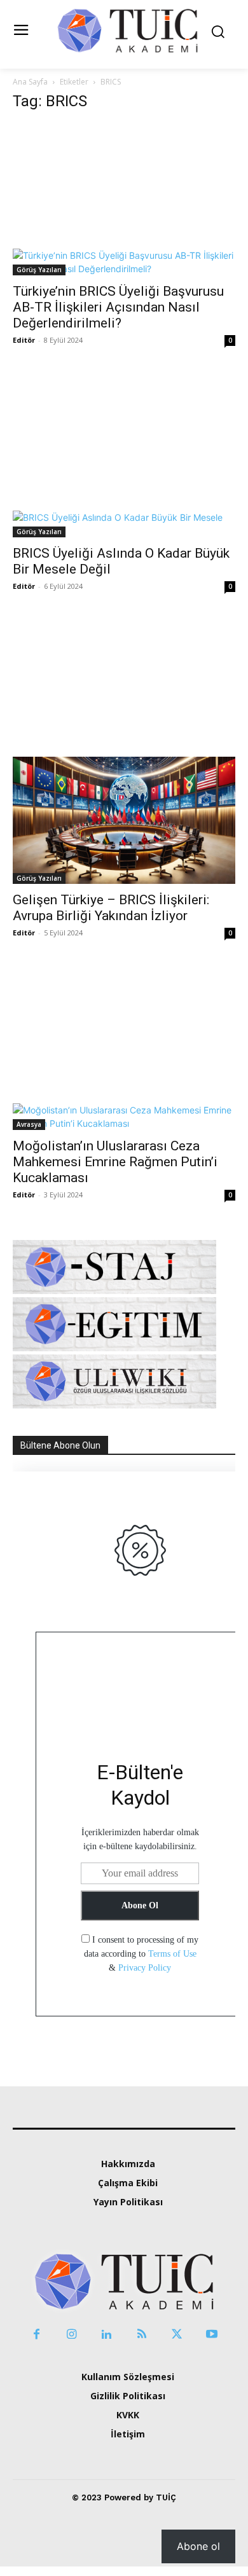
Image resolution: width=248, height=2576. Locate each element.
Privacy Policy (145, 1968)
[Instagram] (72, 2335)
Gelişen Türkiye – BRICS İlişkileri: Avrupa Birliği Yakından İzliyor (111, 908)
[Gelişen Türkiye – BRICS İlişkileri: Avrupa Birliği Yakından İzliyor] (124, 758)
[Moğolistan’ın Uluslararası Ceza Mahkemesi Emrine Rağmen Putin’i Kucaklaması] (124, 1054)
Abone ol (198, 2546)
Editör (24, 340)
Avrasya (29, 1124)
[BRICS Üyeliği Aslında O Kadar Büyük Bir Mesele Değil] (124, 461)
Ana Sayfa (30, 82)
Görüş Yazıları (39, 270)
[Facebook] (37, 2335)
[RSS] (141, 2335)
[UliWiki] (114, 1405)
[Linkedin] (107, 2335)
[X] (176, 2335)
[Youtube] (211, 2335)
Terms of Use (172, 1954)
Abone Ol (140, 1905)
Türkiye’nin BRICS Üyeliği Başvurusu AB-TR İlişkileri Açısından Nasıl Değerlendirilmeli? (118, 307)
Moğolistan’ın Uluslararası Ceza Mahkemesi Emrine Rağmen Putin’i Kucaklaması (115, 1162)
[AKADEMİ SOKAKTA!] (127, 30)
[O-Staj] (114, 1291)
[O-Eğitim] (114, 1348)
